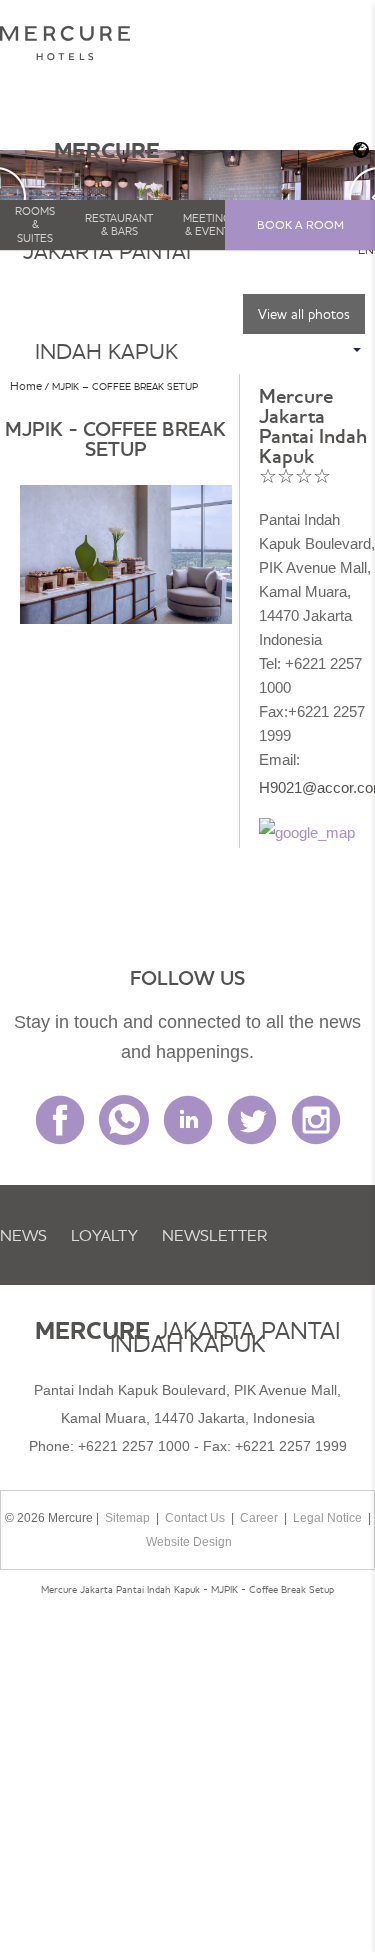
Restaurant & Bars (119, 224)
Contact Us (195, 1518)
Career (259, 1518)
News (23, 1235)
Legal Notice (327, 1518)
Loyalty (104, 1235)
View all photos (304, 314)
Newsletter (214, 1235)
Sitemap (127, 1518)
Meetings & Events (210, 224)
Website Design (189, 1542)
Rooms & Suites (35, 224)
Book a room (300, 224)
